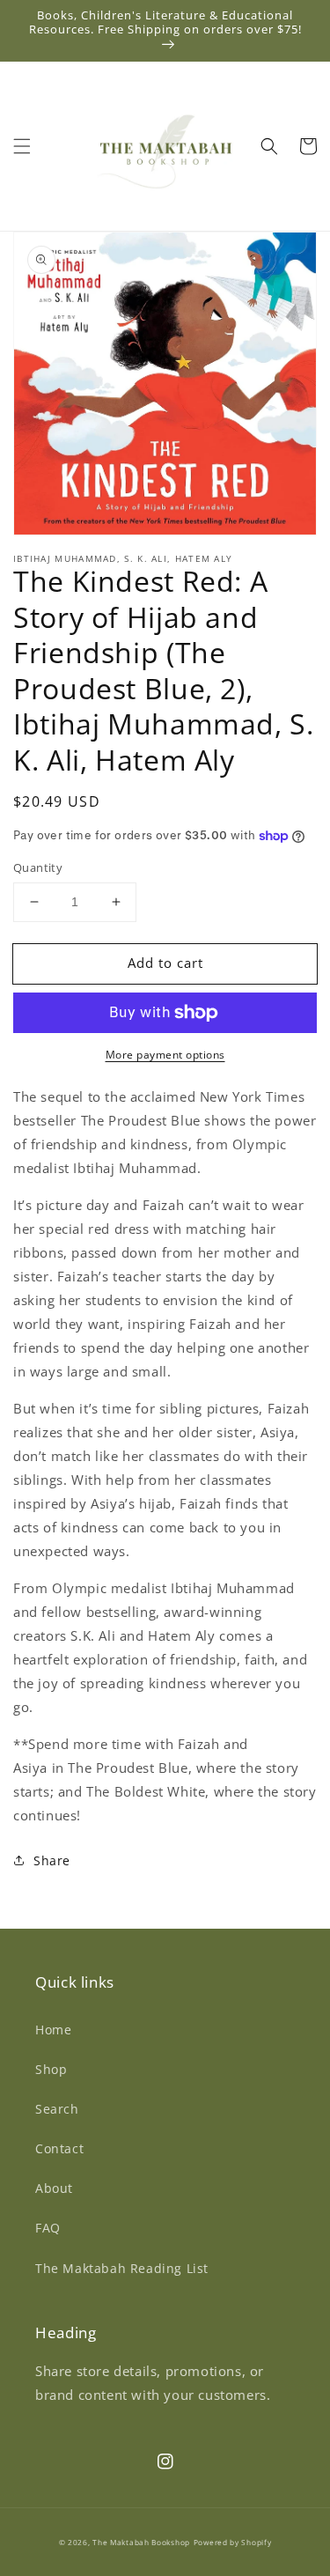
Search (57, 2109)
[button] (22, 146)
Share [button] (52, 1860)
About (54, 2188)
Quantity (38, 867)
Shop (51, 2069)
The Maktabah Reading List (122, 2268)
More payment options (165, 1055)
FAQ (48, 2228)
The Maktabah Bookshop (141, 2542)
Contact (59, 2148)
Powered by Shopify (233, 2542)
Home (53, 2030)
